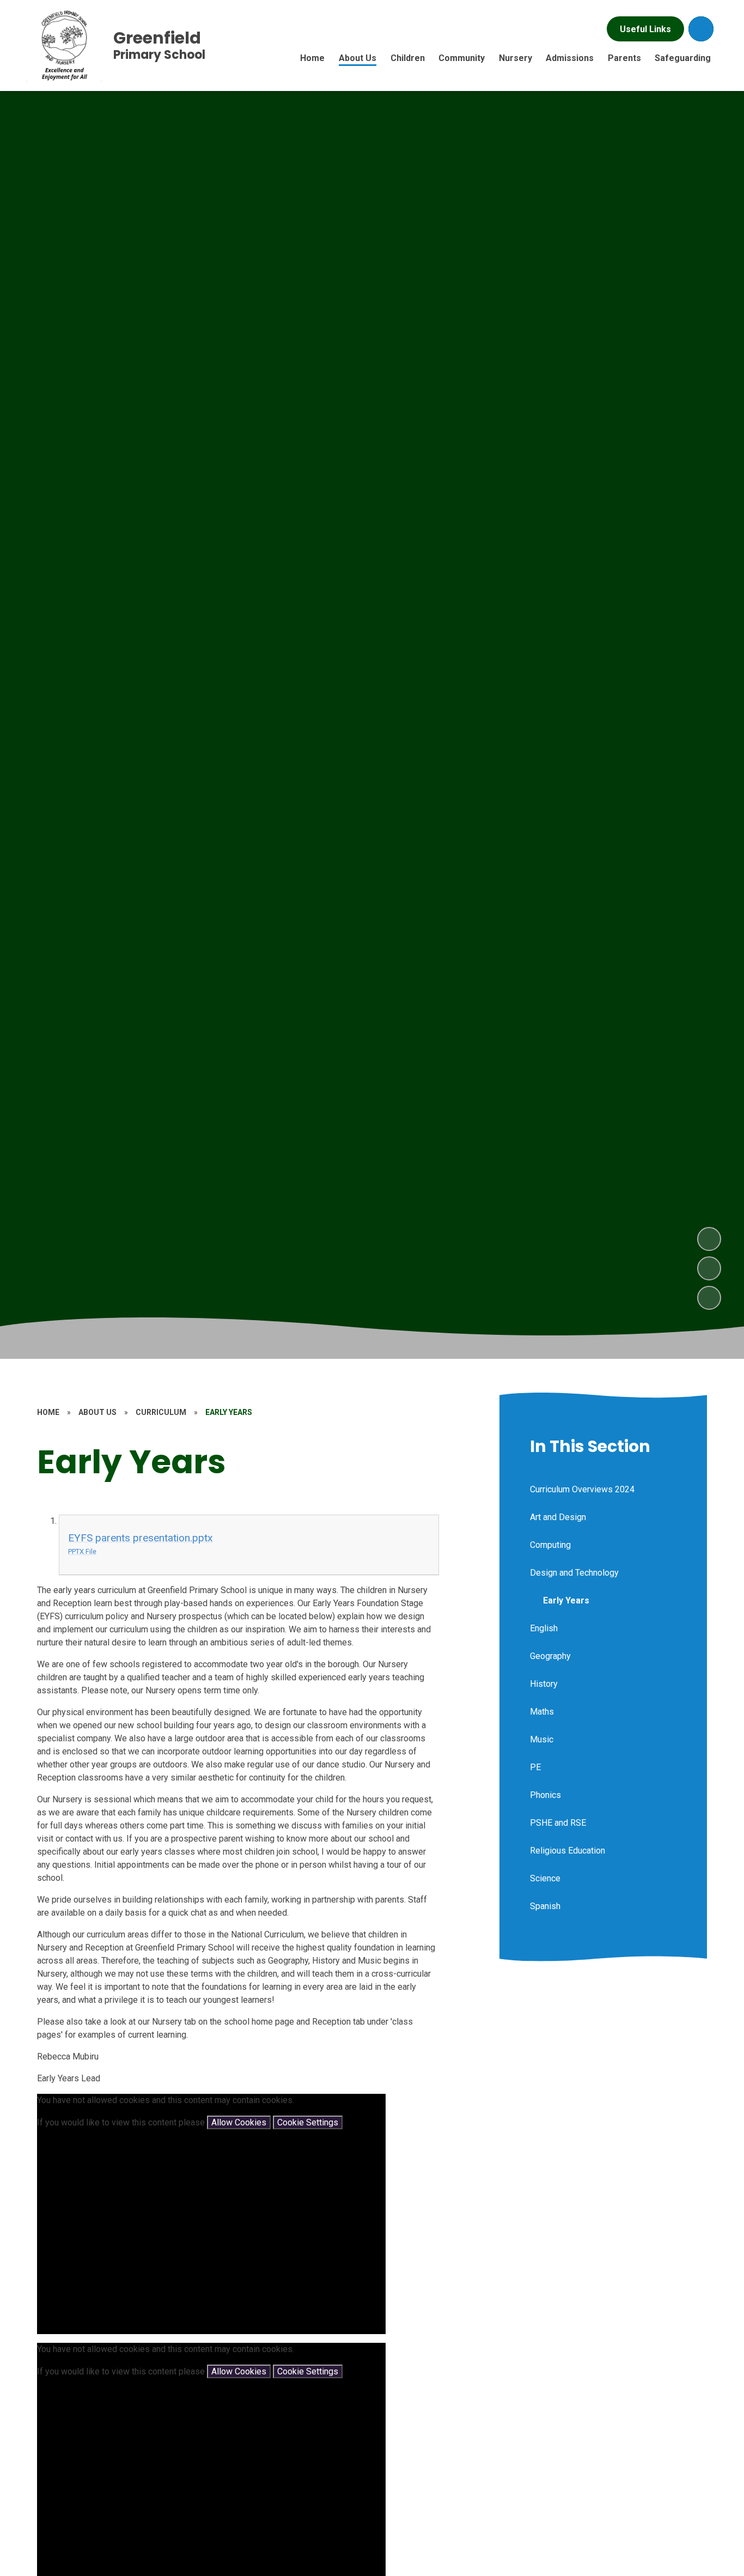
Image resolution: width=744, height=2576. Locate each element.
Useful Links (645, 29)
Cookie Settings (308, 2122)
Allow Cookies (239, 2122)
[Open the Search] (701, 29)
